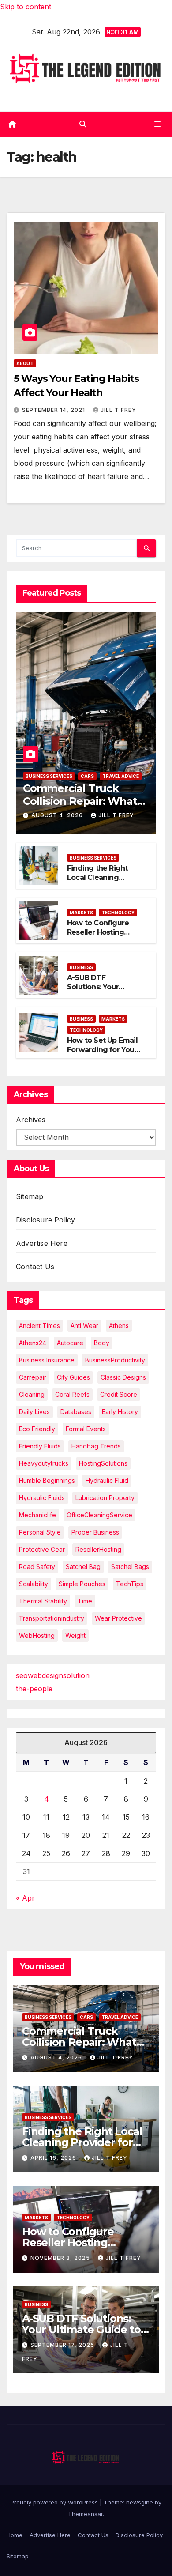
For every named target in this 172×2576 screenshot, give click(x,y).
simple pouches (82, 1584)
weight (75, 1635)
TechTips (130, 1584)
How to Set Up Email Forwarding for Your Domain (102, 1050)
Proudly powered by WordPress (55, 2502)
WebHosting (37, 1635)
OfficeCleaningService (99, 1515)
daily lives (34, 1412)
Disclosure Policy (45, 1220)
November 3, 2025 (61, 2258)
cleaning (32, 1394)
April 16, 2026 (54, 2158)
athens (119, 1326)
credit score (119, 1394)
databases (76, 1412)
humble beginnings (47, 1480)
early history (120, 1412)
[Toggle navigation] (158, 124)
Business (81, 967)
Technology (118, 913)
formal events (86, 1429)
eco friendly (37, 1429)
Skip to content (26, 7)
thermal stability (43, 1601)
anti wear (84, 1326)
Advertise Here (42, 1243)
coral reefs (72, 1394)
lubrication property (105, 1498)
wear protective (118, 1618)
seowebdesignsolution (53, 1675)
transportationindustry (52, 1618)
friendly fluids (40, 1446)
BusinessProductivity (115, 1360)
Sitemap (30, 1196)
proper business (95, 1532)
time (85, 1601)
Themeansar (85, 2514)
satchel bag (83, 1567)
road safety (37, 1567)
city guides (73, 1377)
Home (15, 2535)
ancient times (39, 1326)
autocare (70, 1343)
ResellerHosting (98, 1549)
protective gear (42, 1549)
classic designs (123, 1377)
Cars (87, 776)
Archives (31, 1120)
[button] (83, 124)
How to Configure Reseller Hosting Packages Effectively (103, 932)
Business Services (49, 776)
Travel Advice (121, 776)
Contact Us (35, 1267)
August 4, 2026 (58, 815)
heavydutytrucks (44, 1463)
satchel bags (130, 1567)
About (25, 363)
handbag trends (96, 1446)
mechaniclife (37, 1515)
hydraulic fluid (107, 1480)
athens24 (33, 1343)
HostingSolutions (103, 1463)
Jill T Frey (118, 410)
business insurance (47, 1360)
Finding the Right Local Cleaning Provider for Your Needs (97, 882)
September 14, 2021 (54, 410)
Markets (81, 913)
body (102, 1343)
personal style (40, 1532)
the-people (34, 1689)
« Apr (25, 1898)
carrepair (33, 1377)
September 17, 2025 (63, 2345)
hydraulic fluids (42, 1498)
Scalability (34, 1584)
